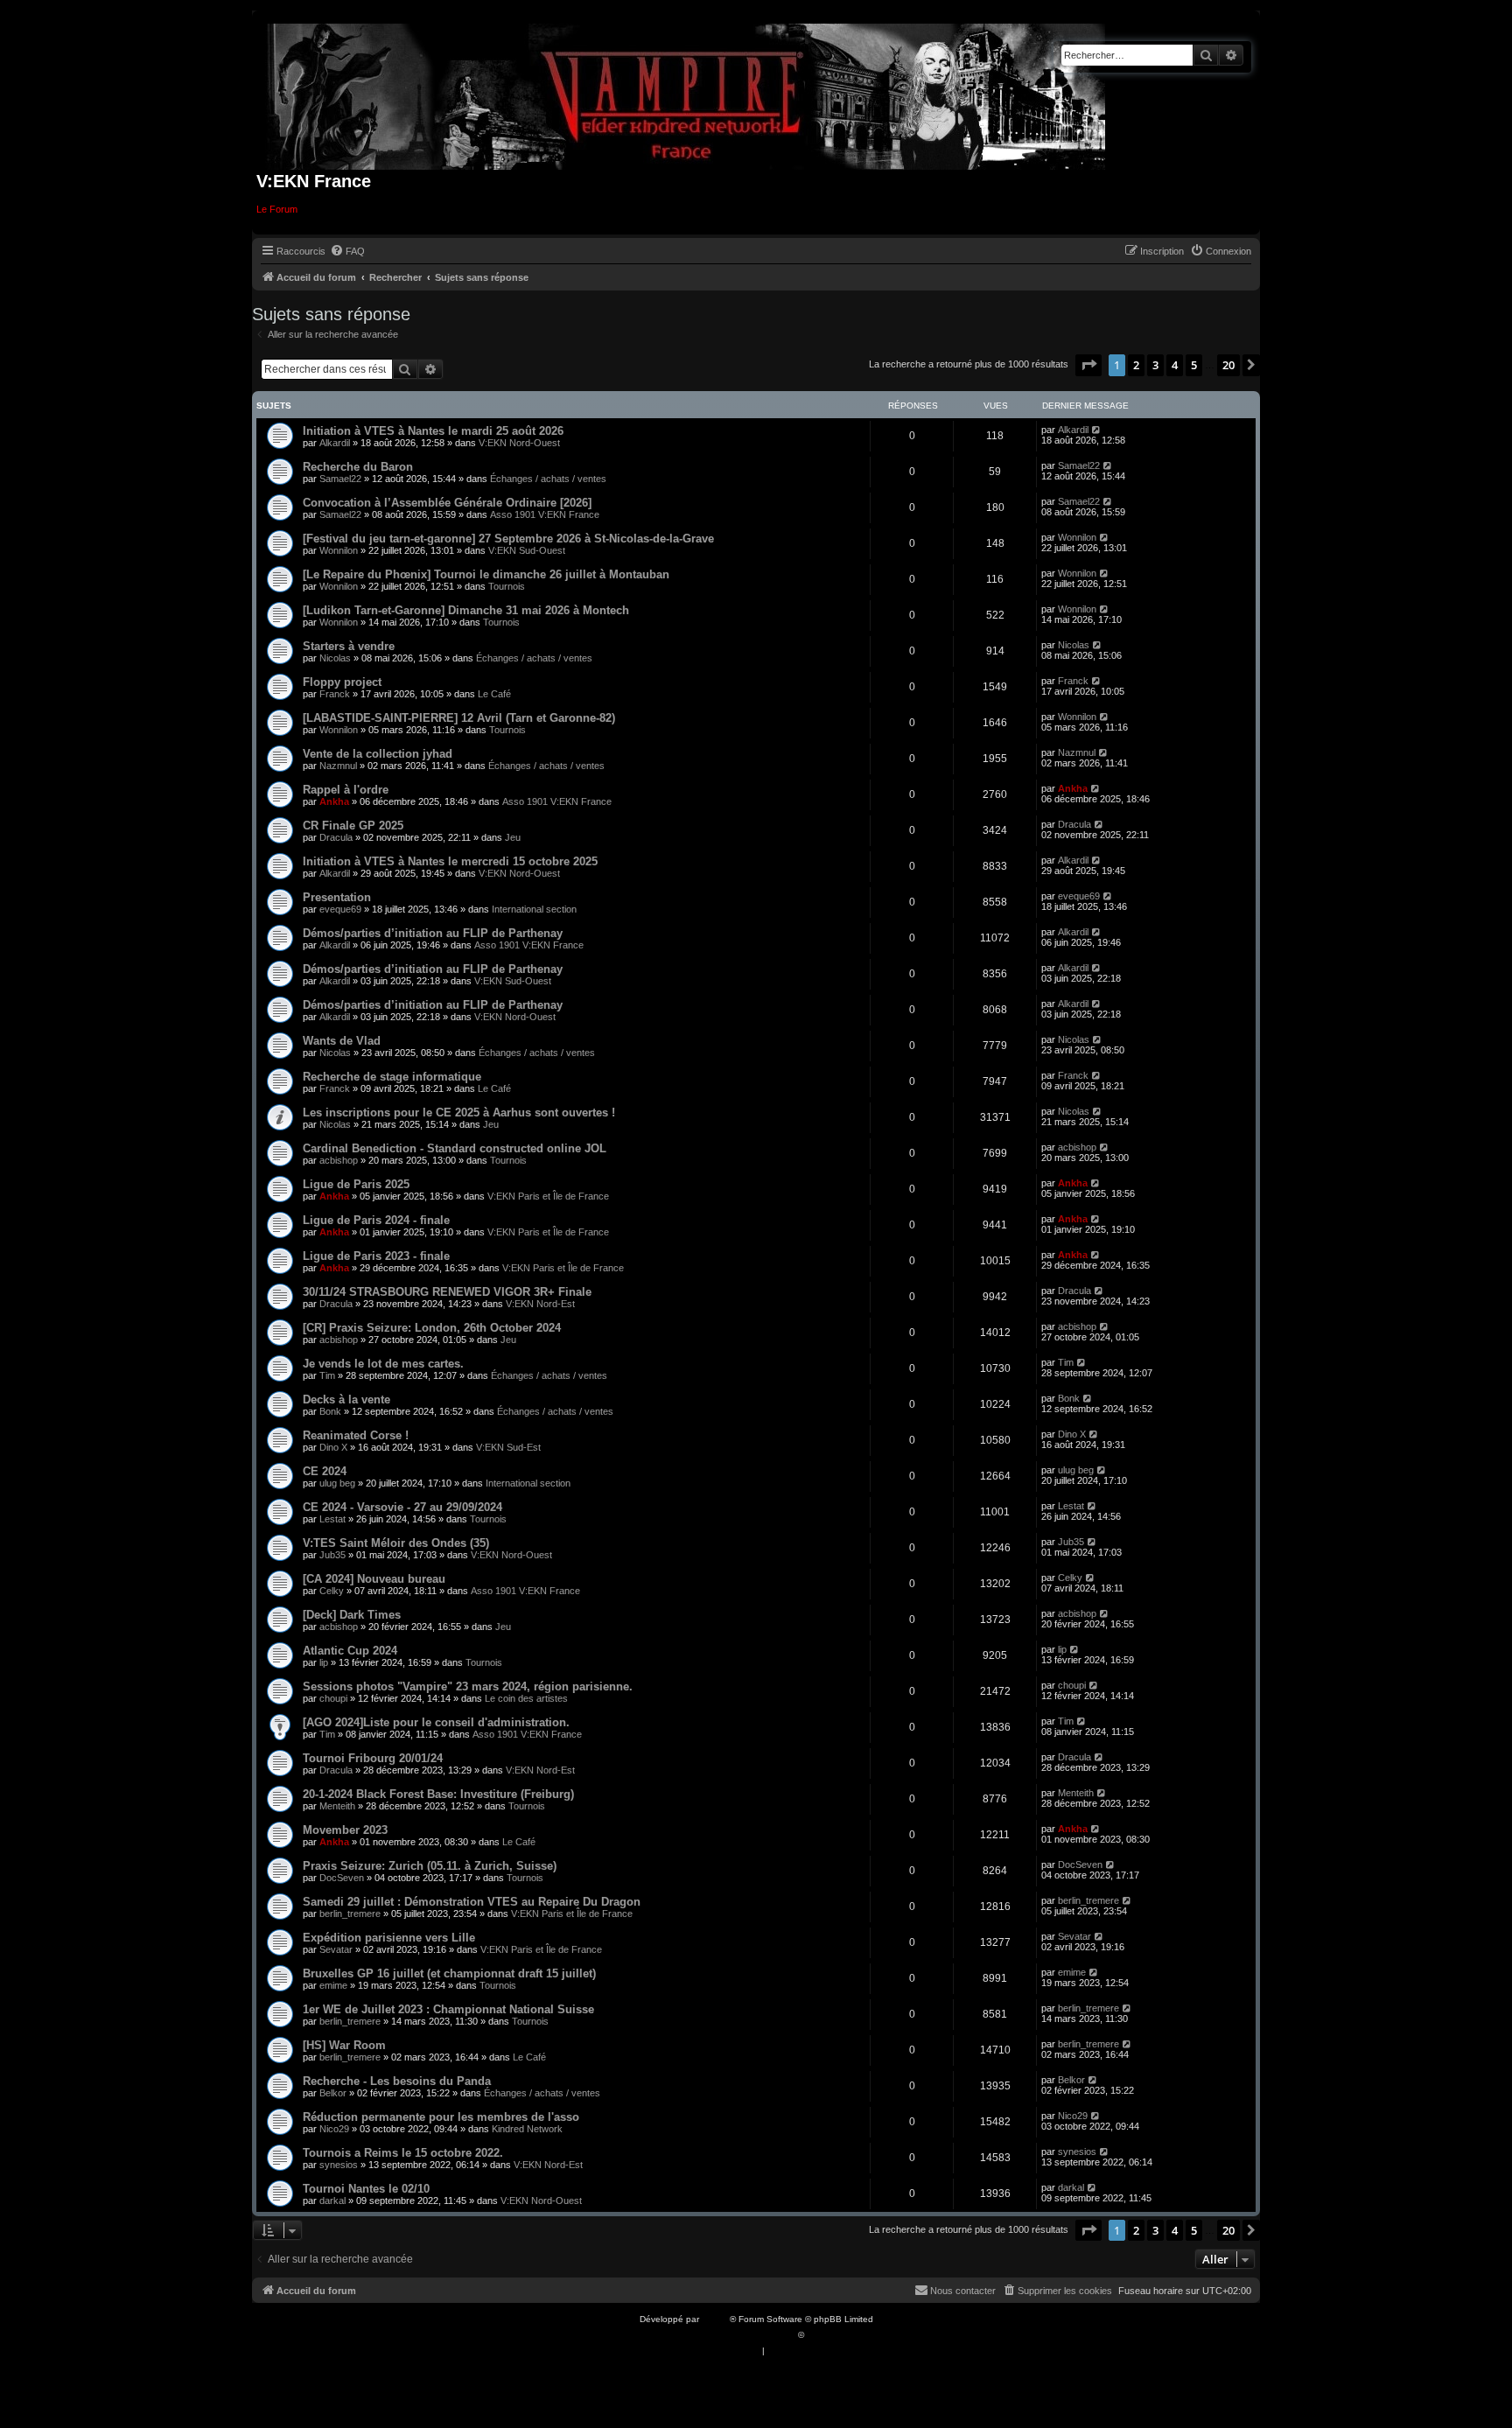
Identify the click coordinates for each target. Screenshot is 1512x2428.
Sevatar (336, 1949)
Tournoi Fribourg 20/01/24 (373, 1758)
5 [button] (1194, 365)
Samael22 (340, 479)
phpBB (716, 2319)
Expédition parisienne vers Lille (389, 1938)
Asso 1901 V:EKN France (545, 514)
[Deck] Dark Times (352, 1615)
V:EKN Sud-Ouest (527, 550)
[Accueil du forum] (686, 93)
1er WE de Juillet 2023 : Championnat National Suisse (448, 2009)
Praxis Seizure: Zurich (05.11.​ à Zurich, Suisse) (430, 1866)
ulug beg (337, 1483)
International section (534, 909)
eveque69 (340, 909)
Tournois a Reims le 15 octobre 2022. (403, 2153)
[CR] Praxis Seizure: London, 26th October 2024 (432, 1328)
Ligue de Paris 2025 (356, 1184)
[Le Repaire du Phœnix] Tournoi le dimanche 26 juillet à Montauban (486, 574)
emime (333, 1985)
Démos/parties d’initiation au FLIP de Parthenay (433, 933)
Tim (327, 1375)
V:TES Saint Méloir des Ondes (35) (396, 1543)
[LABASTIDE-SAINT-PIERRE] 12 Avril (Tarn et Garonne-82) (459, 718)
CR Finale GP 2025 (353, 826)
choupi (333, 1698)
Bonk (330, 1411)
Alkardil (335, 443)
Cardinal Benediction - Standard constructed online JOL (455, 1148)
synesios (339, 2165)
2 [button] (1136, 365)
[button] (1088, 365)
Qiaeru (820, 2335)
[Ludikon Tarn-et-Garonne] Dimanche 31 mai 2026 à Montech (466, 610)
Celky (332, 1591)
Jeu (513, 837)
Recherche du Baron (358, 467)
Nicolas (335, 658)
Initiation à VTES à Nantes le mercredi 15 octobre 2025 (450, 861)
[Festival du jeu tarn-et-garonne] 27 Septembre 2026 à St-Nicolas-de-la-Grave (508, 539)
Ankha (334, 801)
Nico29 (334, 2129)
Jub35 (332, 1555)
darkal (332, 2201)
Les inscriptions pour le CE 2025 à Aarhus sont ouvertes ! (459, 1113)
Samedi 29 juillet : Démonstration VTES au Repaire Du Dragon (472, 1902)
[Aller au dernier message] (1097, 430)
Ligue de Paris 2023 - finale (376, 1256)
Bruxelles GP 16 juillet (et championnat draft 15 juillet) (449, 1973)
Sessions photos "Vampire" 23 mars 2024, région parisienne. (468, 1686)
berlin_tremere (350, 1914)
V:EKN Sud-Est (508, 1447)
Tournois (507, 586)
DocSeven (342, 1878)
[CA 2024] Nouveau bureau (374, 1579)
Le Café (494, 694)
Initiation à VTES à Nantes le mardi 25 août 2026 (433, 431)
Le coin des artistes (526, 1698)
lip (324, 1662)
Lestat (332, 1519)
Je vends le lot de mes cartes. (383, 1364)
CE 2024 (325, 1471)
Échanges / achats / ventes (548, 479)
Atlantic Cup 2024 (350, 1651)
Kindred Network (527, 2129)
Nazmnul (338, 766)
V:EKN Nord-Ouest (519, 443)
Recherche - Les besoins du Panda (397, 2081)
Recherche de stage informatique (392, 1077)
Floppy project (342, 682)
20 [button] (1228, 365)
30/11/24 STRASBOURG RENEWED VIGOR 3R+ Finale (447, 1292)
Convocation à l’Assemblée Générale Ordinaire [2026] (447, 503)
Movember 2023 (345, 1830)
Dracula (336, 837)
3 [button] (1155, 365)
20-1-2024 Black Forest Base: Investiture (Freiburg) (438, 1794)
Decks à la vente (346, 1399)
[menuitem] (347, 251)
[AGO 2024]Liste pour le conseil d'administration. (436, 1722)
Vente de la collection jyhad (378, 754)
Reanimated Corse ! (356, 1435)
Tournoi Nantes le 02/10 (366, 2189)
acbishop (339, 1160)
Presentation (337, 897)
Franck (335, 694)
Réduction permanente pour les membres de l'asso (441, 2117)
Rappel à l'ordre (346, 790)
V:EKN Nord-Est (540, 1304)
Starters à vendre (349, 646)
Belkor (333, 2093)
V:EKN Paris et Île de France (548, 1196)
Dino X (333, 1447)
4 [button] (1175, 365)
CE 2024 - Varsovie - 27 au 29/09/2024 (402, 1507)
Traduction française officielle (737, 2335)
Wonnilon (339, 550)
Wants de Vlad (342, 1041)
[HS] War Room (344, 2045)
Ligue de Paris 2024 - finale (376, 1220)
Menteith (337, 1806)
